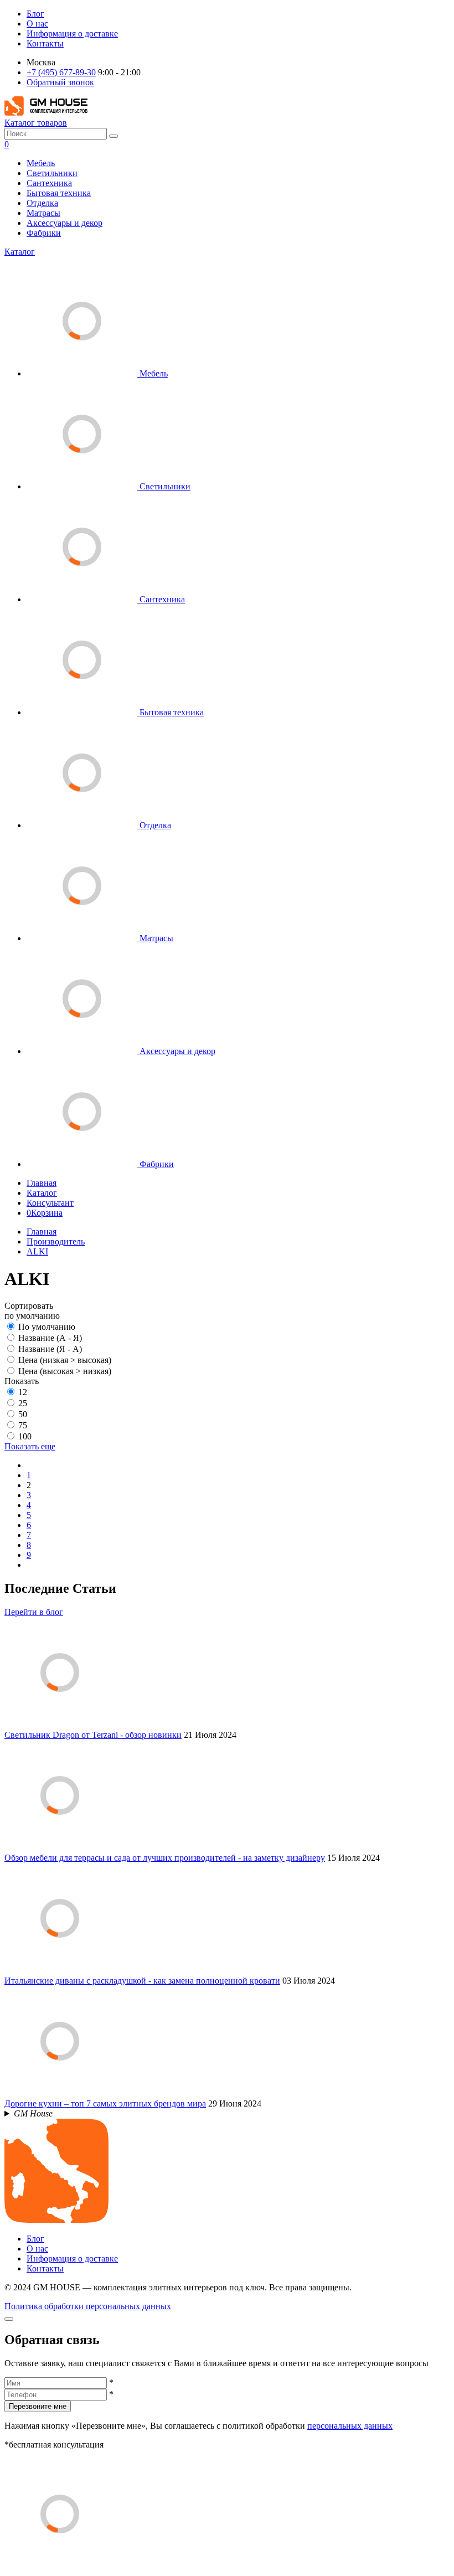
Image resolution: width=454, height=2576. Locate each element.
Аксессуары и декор (65, 223)
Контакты (45, 43)
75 (23, 1425)
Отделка (42, 203)
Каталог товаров (36, 123)
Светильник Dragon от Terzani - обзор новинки (93, 1735)
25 (23, 1403)
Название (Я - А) (50, 1349)
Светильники (52, 173)
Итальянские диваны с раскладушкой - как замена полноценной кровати (142, 1981)
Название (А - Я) (50, 1338)
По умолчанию (47, 1327)
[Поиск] (114, 136)
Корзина (45, 1213)
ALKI (37, 1251)
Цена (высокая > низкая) (65, 1371)
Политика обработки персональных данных (88, 2306)
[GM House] (46, 113)
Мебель (41, 163)
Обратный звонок (60, 82)
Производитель (56, 1241)
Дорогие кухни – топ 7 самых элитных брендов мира (105, 2103)
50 (23, 1414)
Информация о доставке (72, 33)
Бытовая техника (59, 193)
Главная (42, 1183)
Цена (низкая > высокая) (65, 1360)
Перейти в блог (34, 1612)
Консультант (50, 1203)
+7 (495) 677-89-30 (61, 72)
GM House (33, 2113)
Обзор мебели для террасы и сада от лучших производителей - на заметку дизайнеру (165, 1858)
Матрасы (43, 213)
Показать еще (30, 1446)
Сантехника (49, 183)
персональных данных (350, 2426)
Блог (35, 14)
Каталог (20, 252)
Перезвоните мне (38, 2406)
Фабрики (44, 233)
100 (25, 1436)
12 (23, 1392)
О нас (37, 24)
